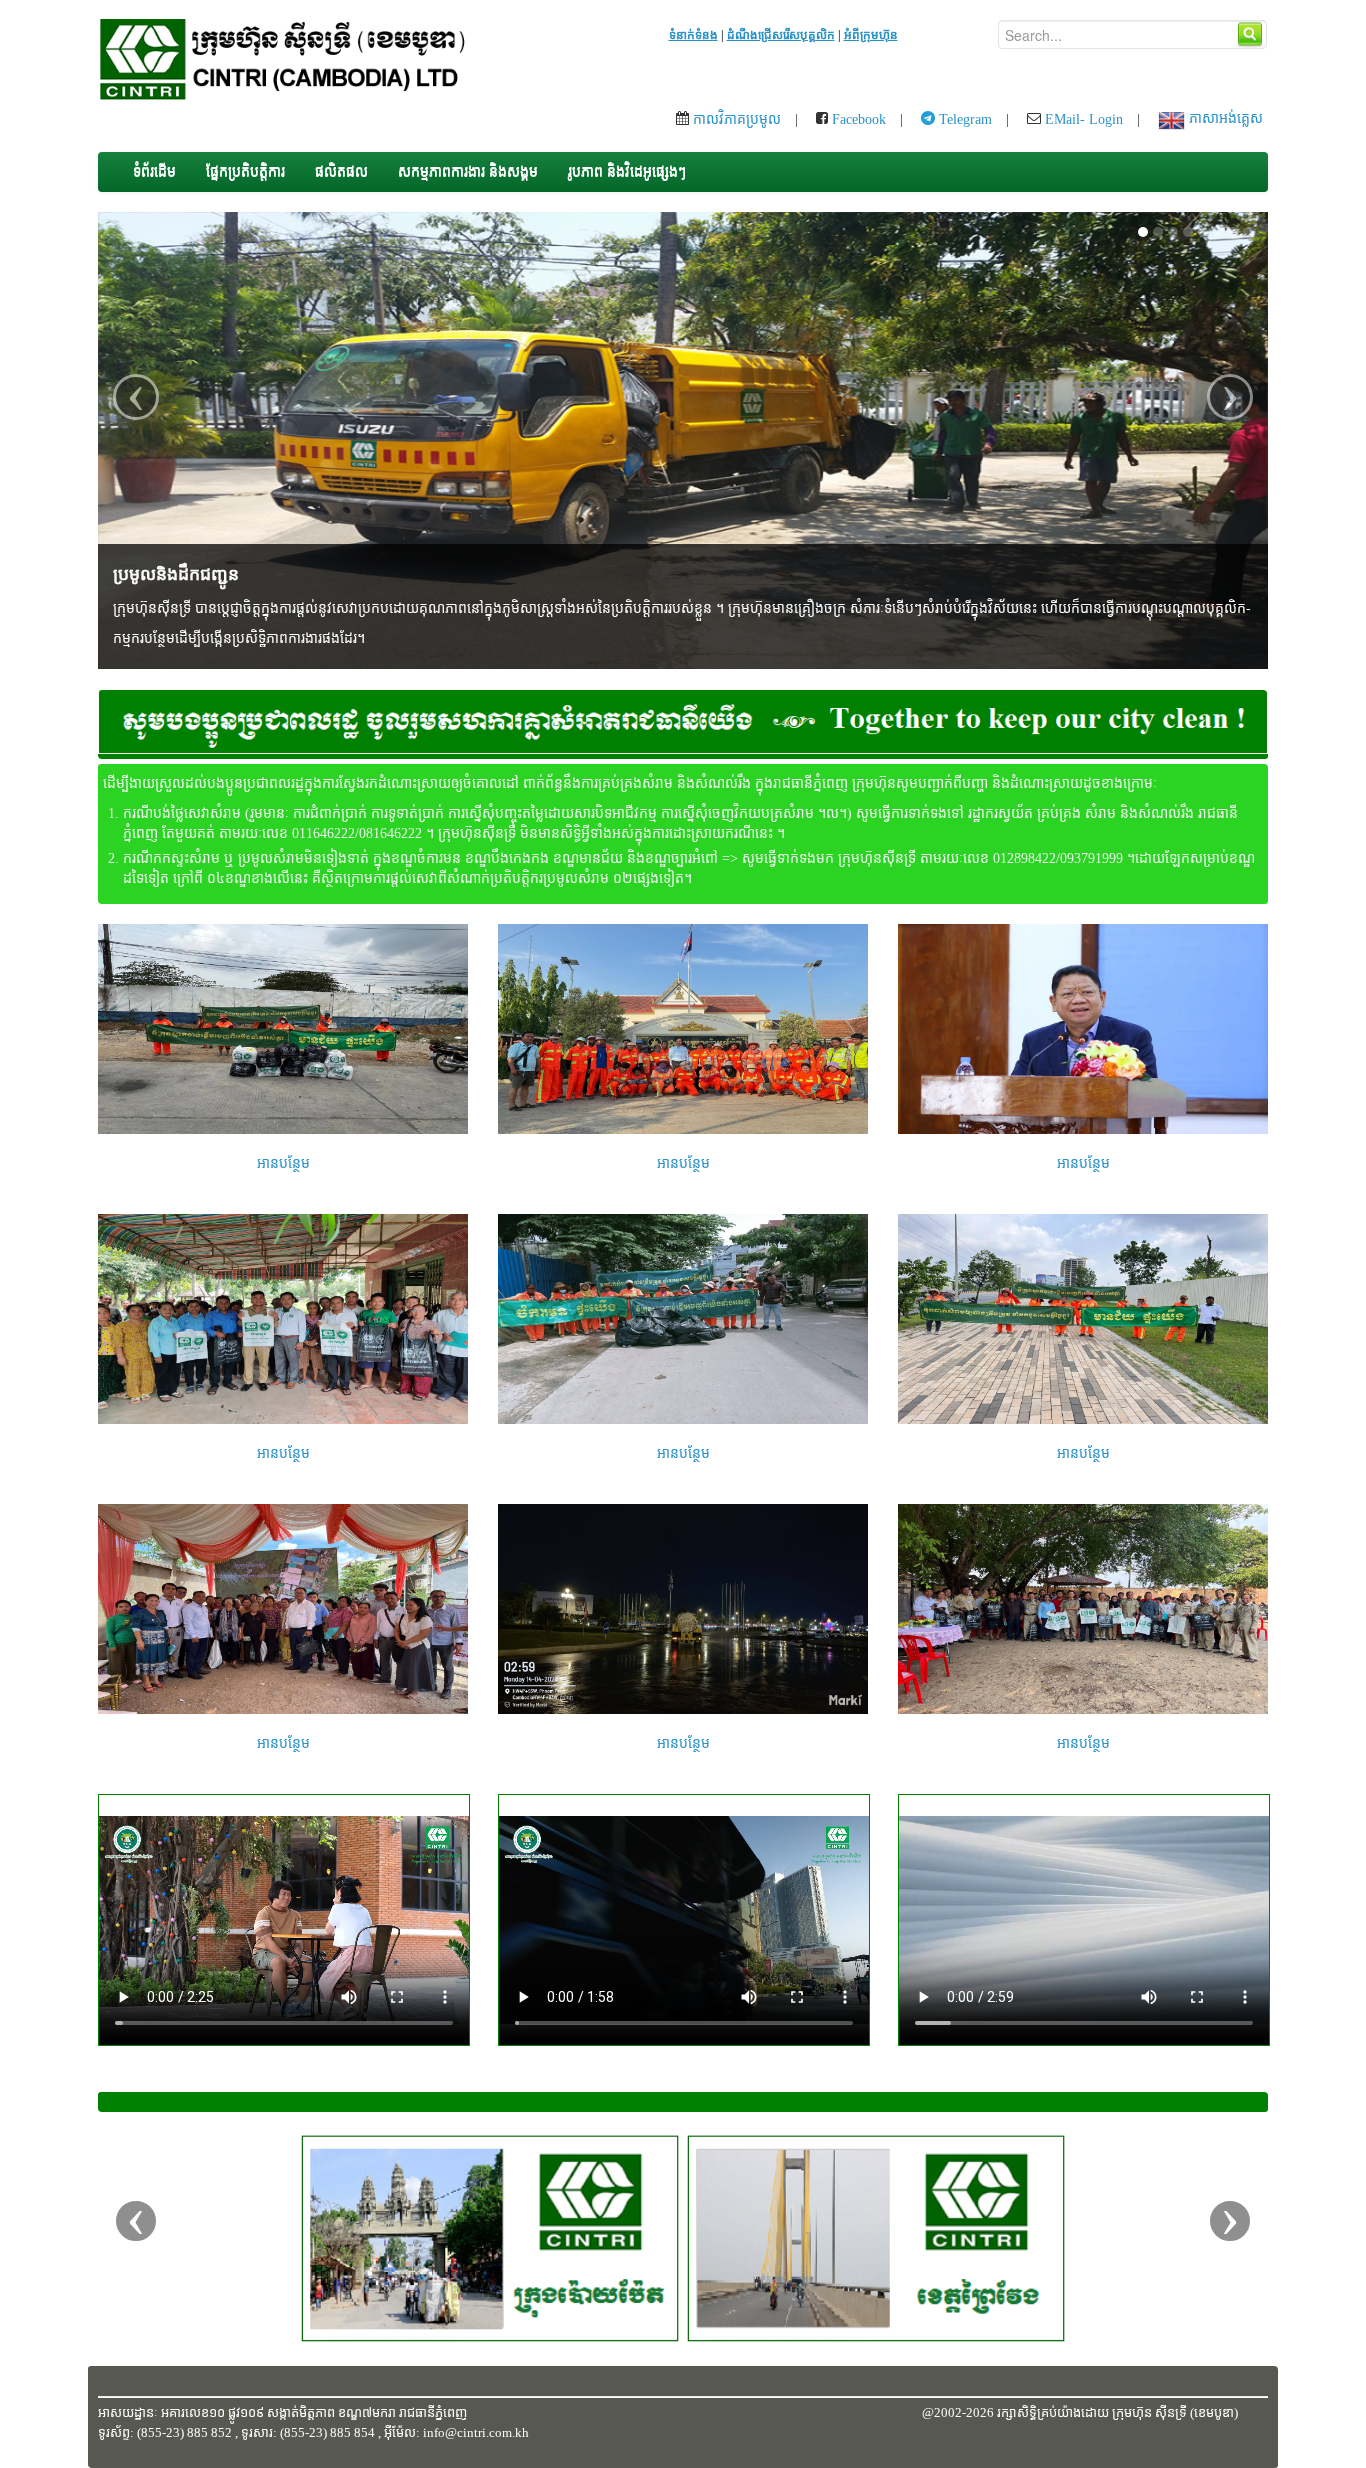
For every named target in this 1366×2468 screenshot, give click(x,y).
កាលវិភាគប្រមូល (735, 118)
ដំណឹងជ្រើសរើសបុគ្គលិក (781, 35)
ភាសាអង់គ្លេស (1224, 118)
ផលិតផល (341, 171)
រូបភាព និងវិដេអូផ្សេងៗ (627, 171)
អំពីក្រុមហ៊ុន (871, 35)
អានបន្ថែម (283, 1163)
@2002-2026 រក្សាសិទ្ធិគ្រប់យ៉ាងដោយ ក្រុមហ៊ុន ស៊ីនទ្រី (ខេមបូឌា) (1080, 2412)
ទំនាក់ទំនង (693, 35)
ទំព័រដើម (154, 171)
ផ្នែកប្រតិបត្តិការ (245, 171)
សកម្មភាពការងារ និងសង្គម (468, 171)
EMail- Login (1082, 118)
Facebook (857, 118)
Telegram (963, 118)
